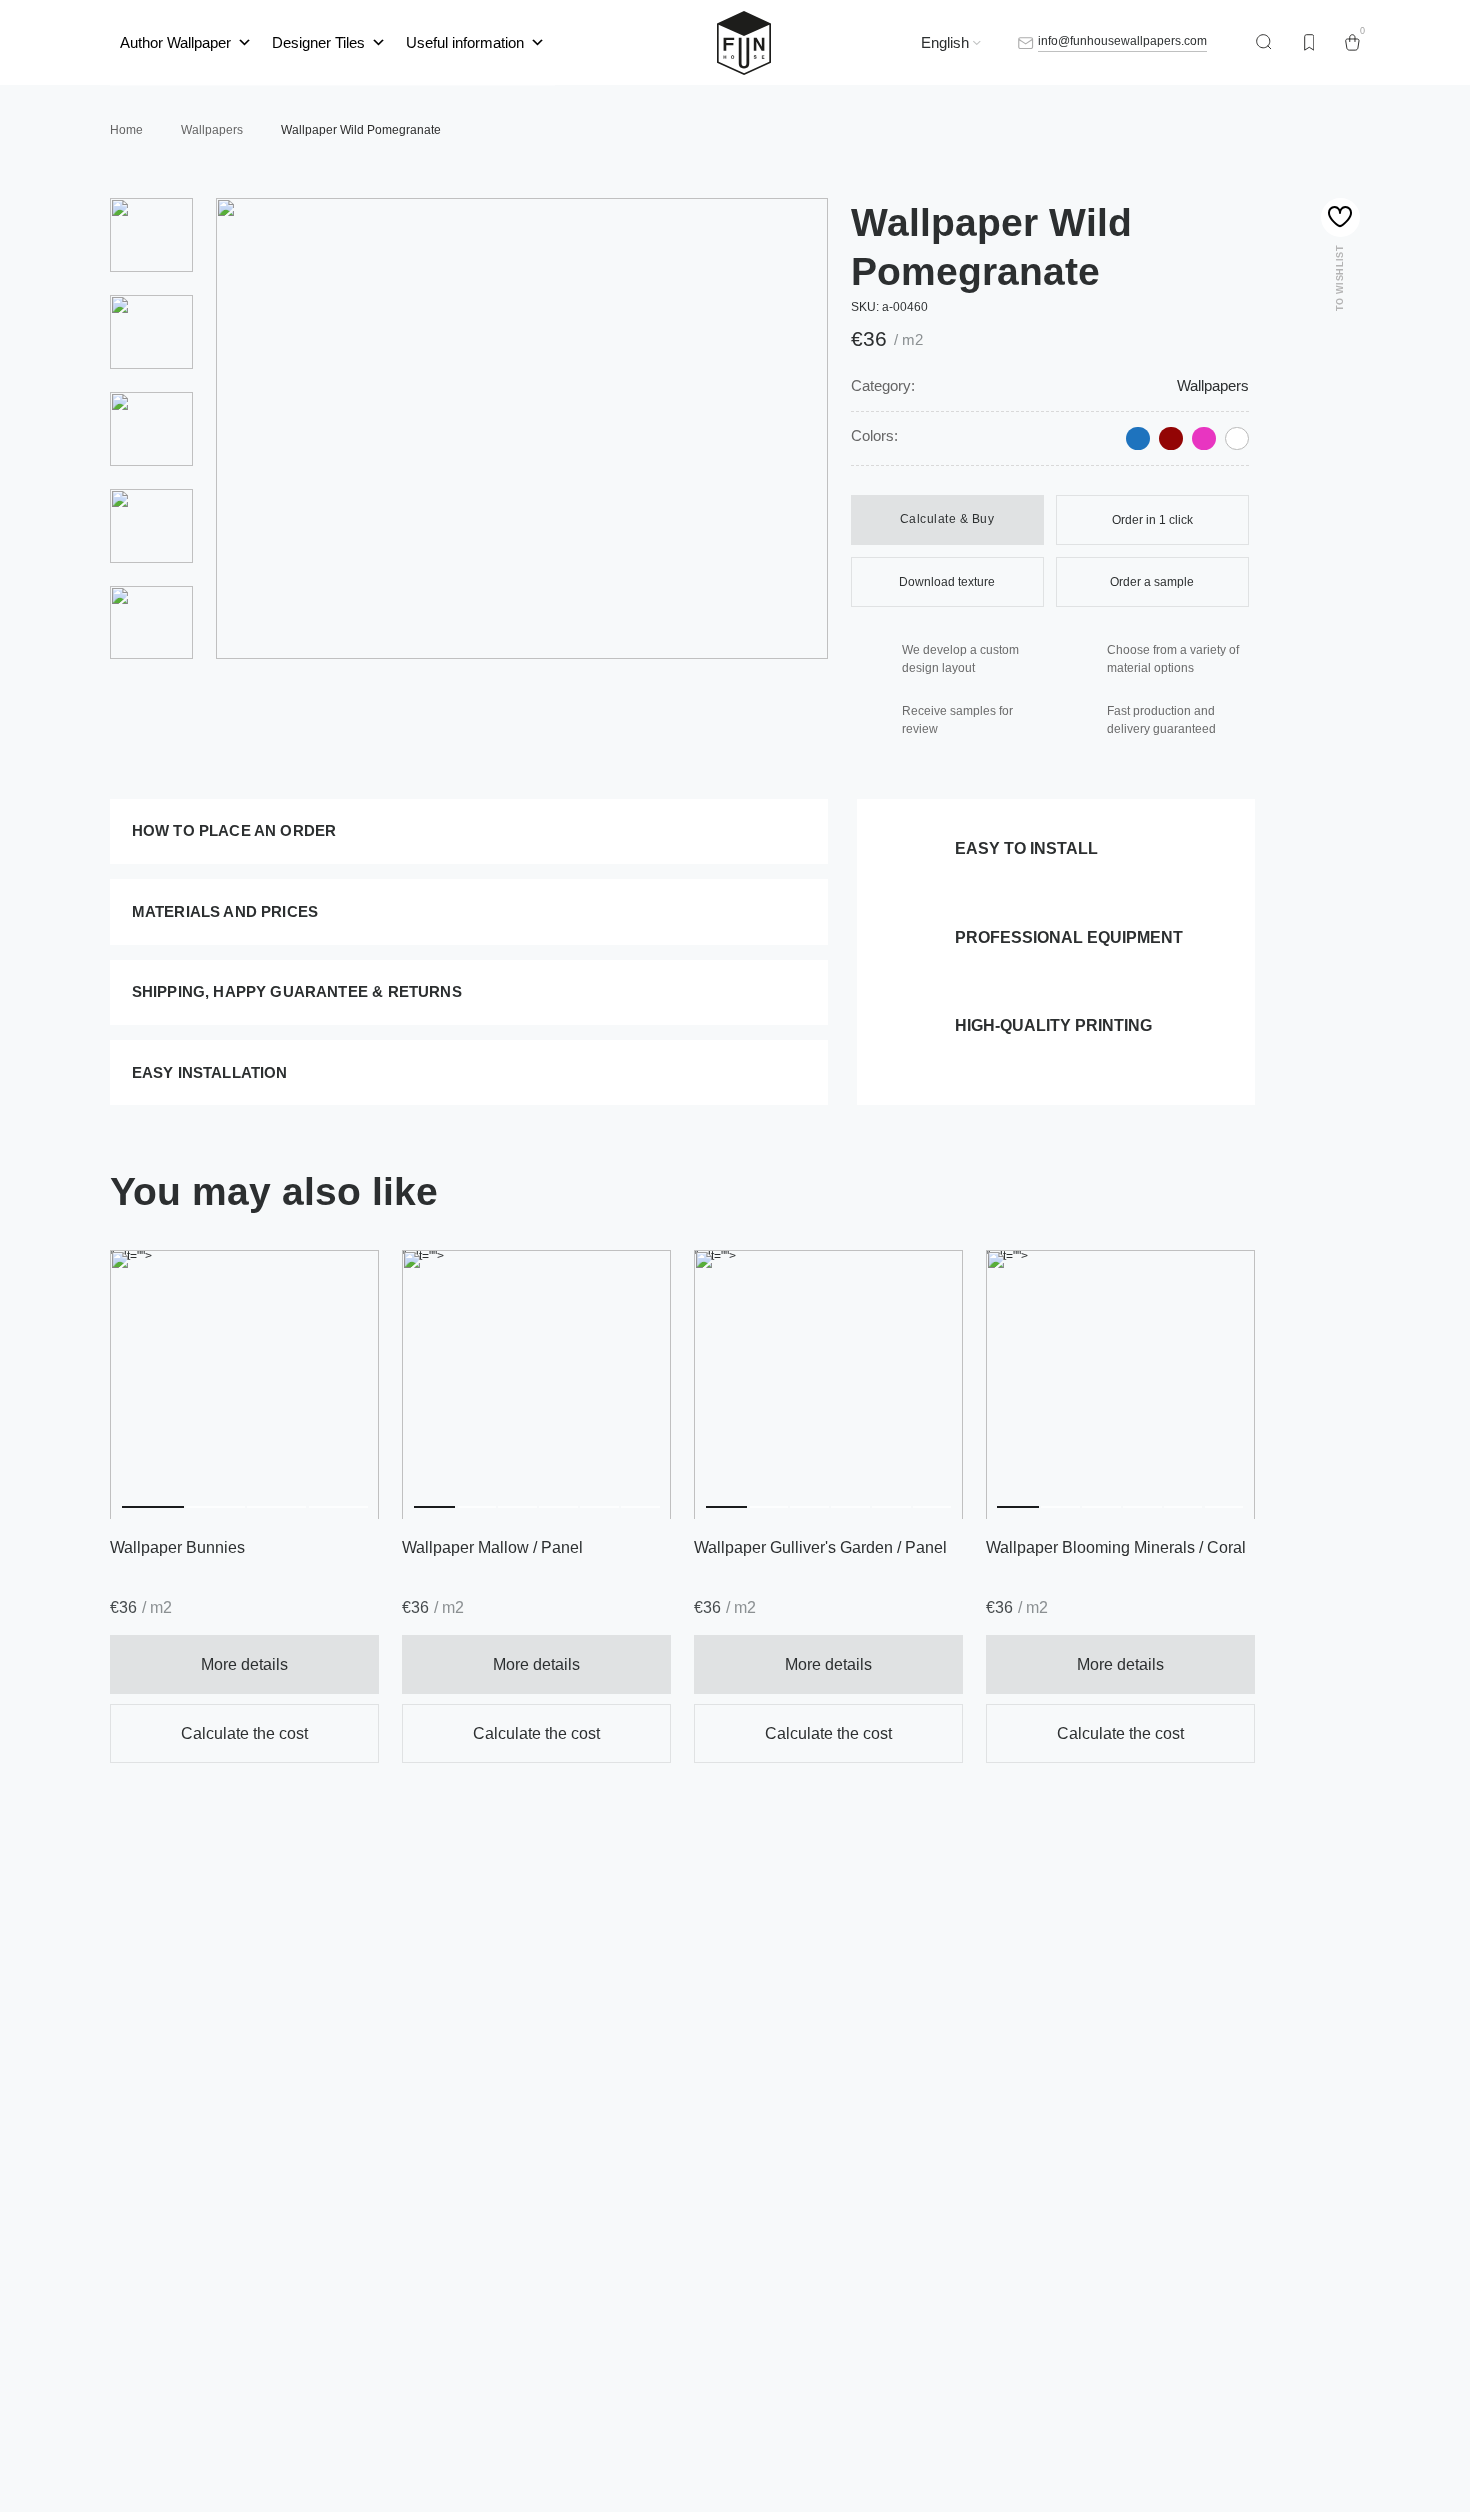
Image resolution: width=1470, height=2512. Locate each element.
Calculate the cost (244, 1733)
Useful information (465, 42)
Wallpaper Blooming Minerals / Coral (1116, 1547)
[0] (1352, 42)
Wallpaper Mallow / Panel (492, 1547)
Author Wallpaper (175, 42)
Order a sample (1152, 582)
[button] (153, 1385)
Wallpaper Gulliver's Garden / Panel (820, 1547)
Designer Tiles (318, 42)
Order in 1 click (1152, 520)
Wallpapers (1213, 386)
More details (244, 1664)
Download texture (947, 582)
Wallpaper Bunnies (177, 1547)
